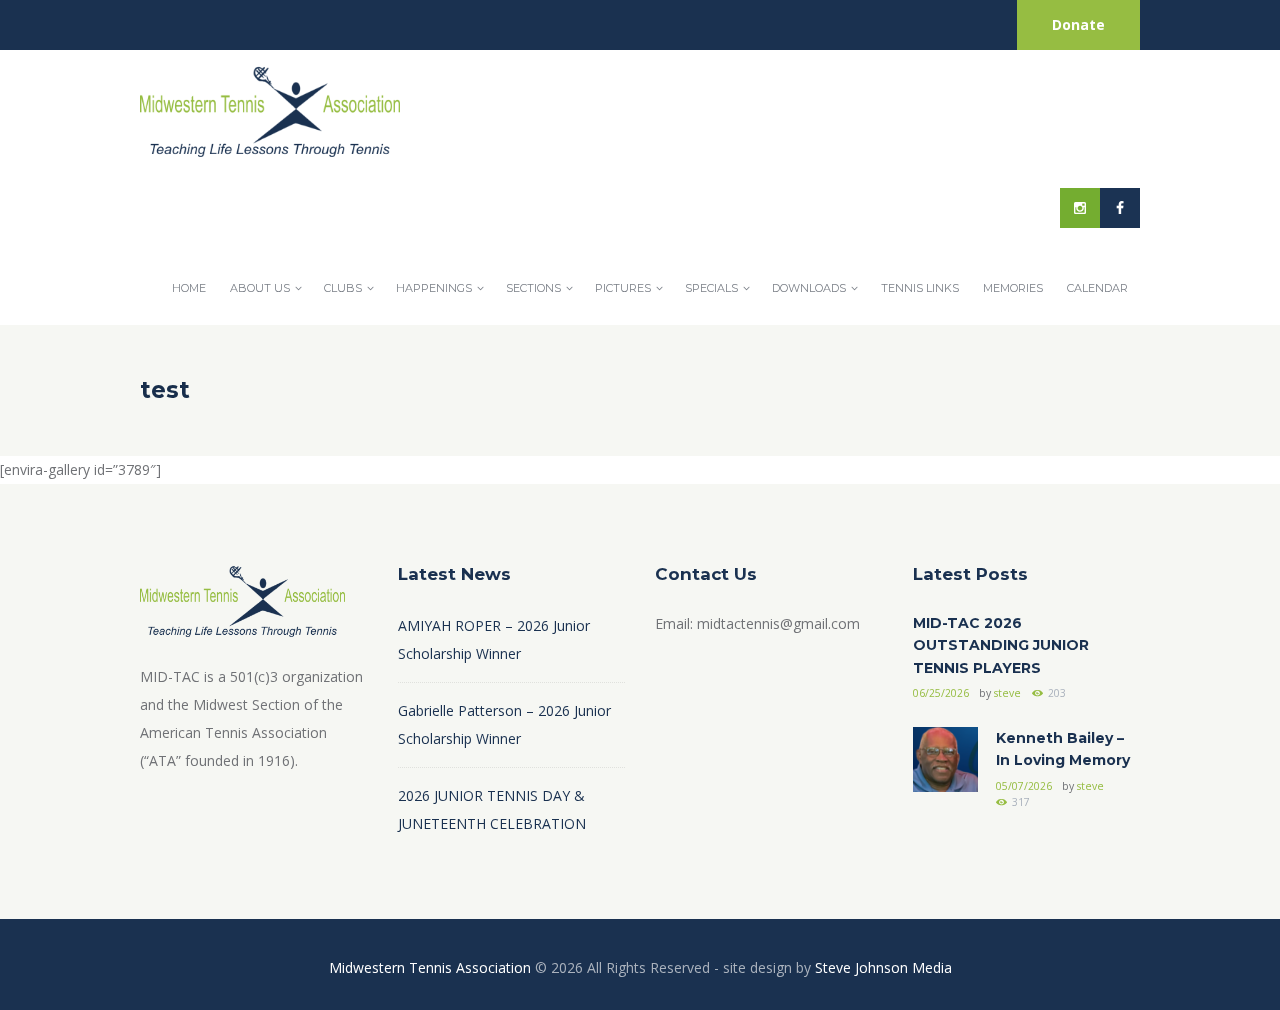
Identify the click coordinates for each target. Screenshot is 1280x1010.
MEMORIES (1013, 288)
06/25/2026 (941, 693)
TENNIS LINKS (920, 288)
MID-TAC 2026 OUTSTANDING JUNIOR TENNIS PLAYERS (1001, 645)
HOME (189, 288)
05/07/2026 (1024, 786)
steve (1007, 693)
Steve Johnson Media (883, 967)
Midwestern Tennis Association (430, 967)
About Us (260, 288)
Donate (1078, 24)
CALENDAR (1097, 288)
